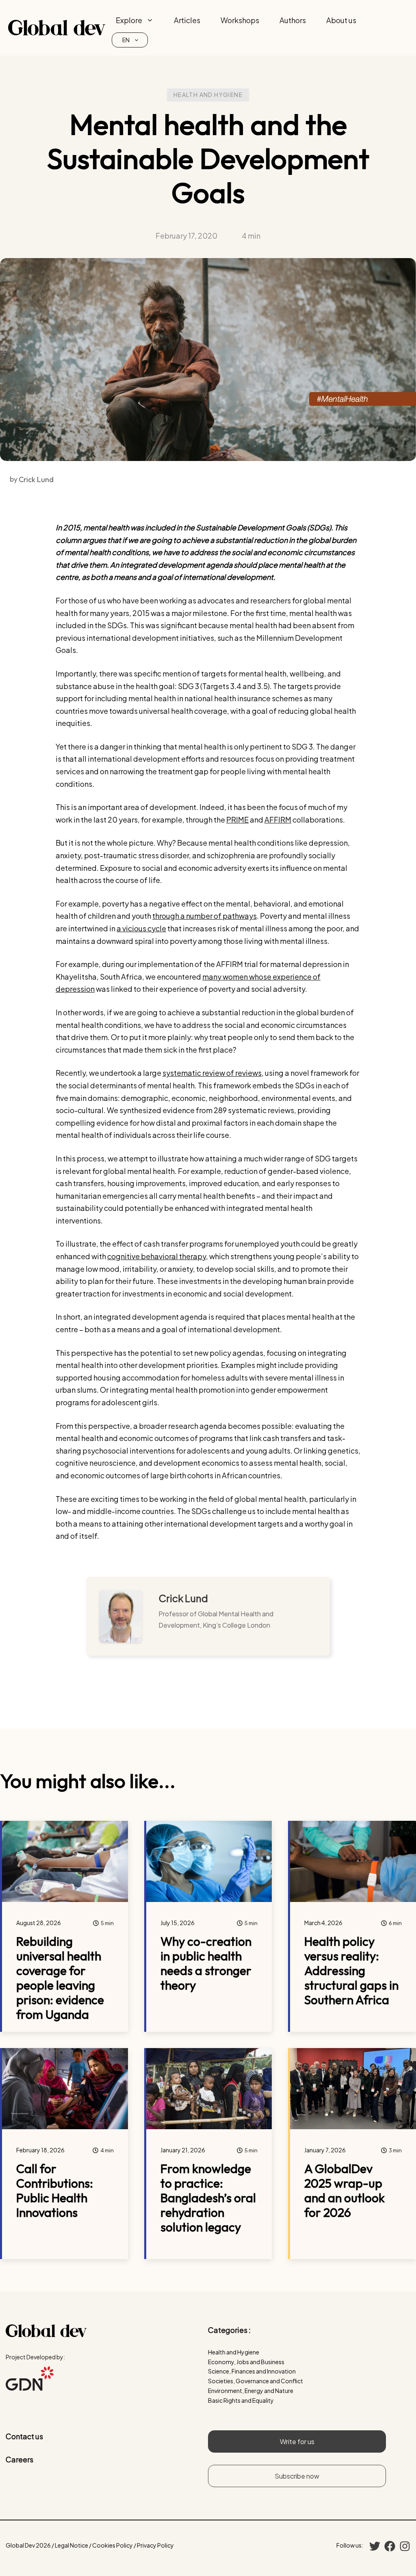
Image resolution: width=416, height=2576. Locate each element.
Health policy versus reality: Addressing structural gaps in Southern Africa (351, 1971)
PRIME (237, 820)
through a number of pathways (205, 916)
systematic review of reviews (212, 1073)
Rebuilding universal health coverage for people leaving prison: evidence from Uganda (60, 1978)
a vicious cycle (141, 928)
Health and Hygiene (208, 95)
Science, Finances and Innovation (252, 2371)
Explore (129, 20)
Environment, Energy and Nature (251, 2391)
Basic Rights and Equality (241, 2400)
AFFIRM (278, 820)
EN (126, 40)
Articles (187, 20)
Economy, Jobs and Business (246, 2362)
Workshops (240, 20)
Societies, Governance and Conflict (256, 2381)
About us (341, 20)
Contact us (24, 2436)
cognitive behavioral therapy (157, 1256)
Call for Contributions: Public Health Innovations (55, 2190)
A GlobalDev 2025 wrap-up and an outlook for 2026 (344, 2190)
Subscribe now (297, 2476)
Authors (293, 20)
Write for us (297, 2441)
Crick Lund (183, 1598)
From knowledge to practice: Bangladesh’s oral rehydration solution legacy (208, 2198)
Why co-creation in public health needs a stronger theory (206, 1963)
